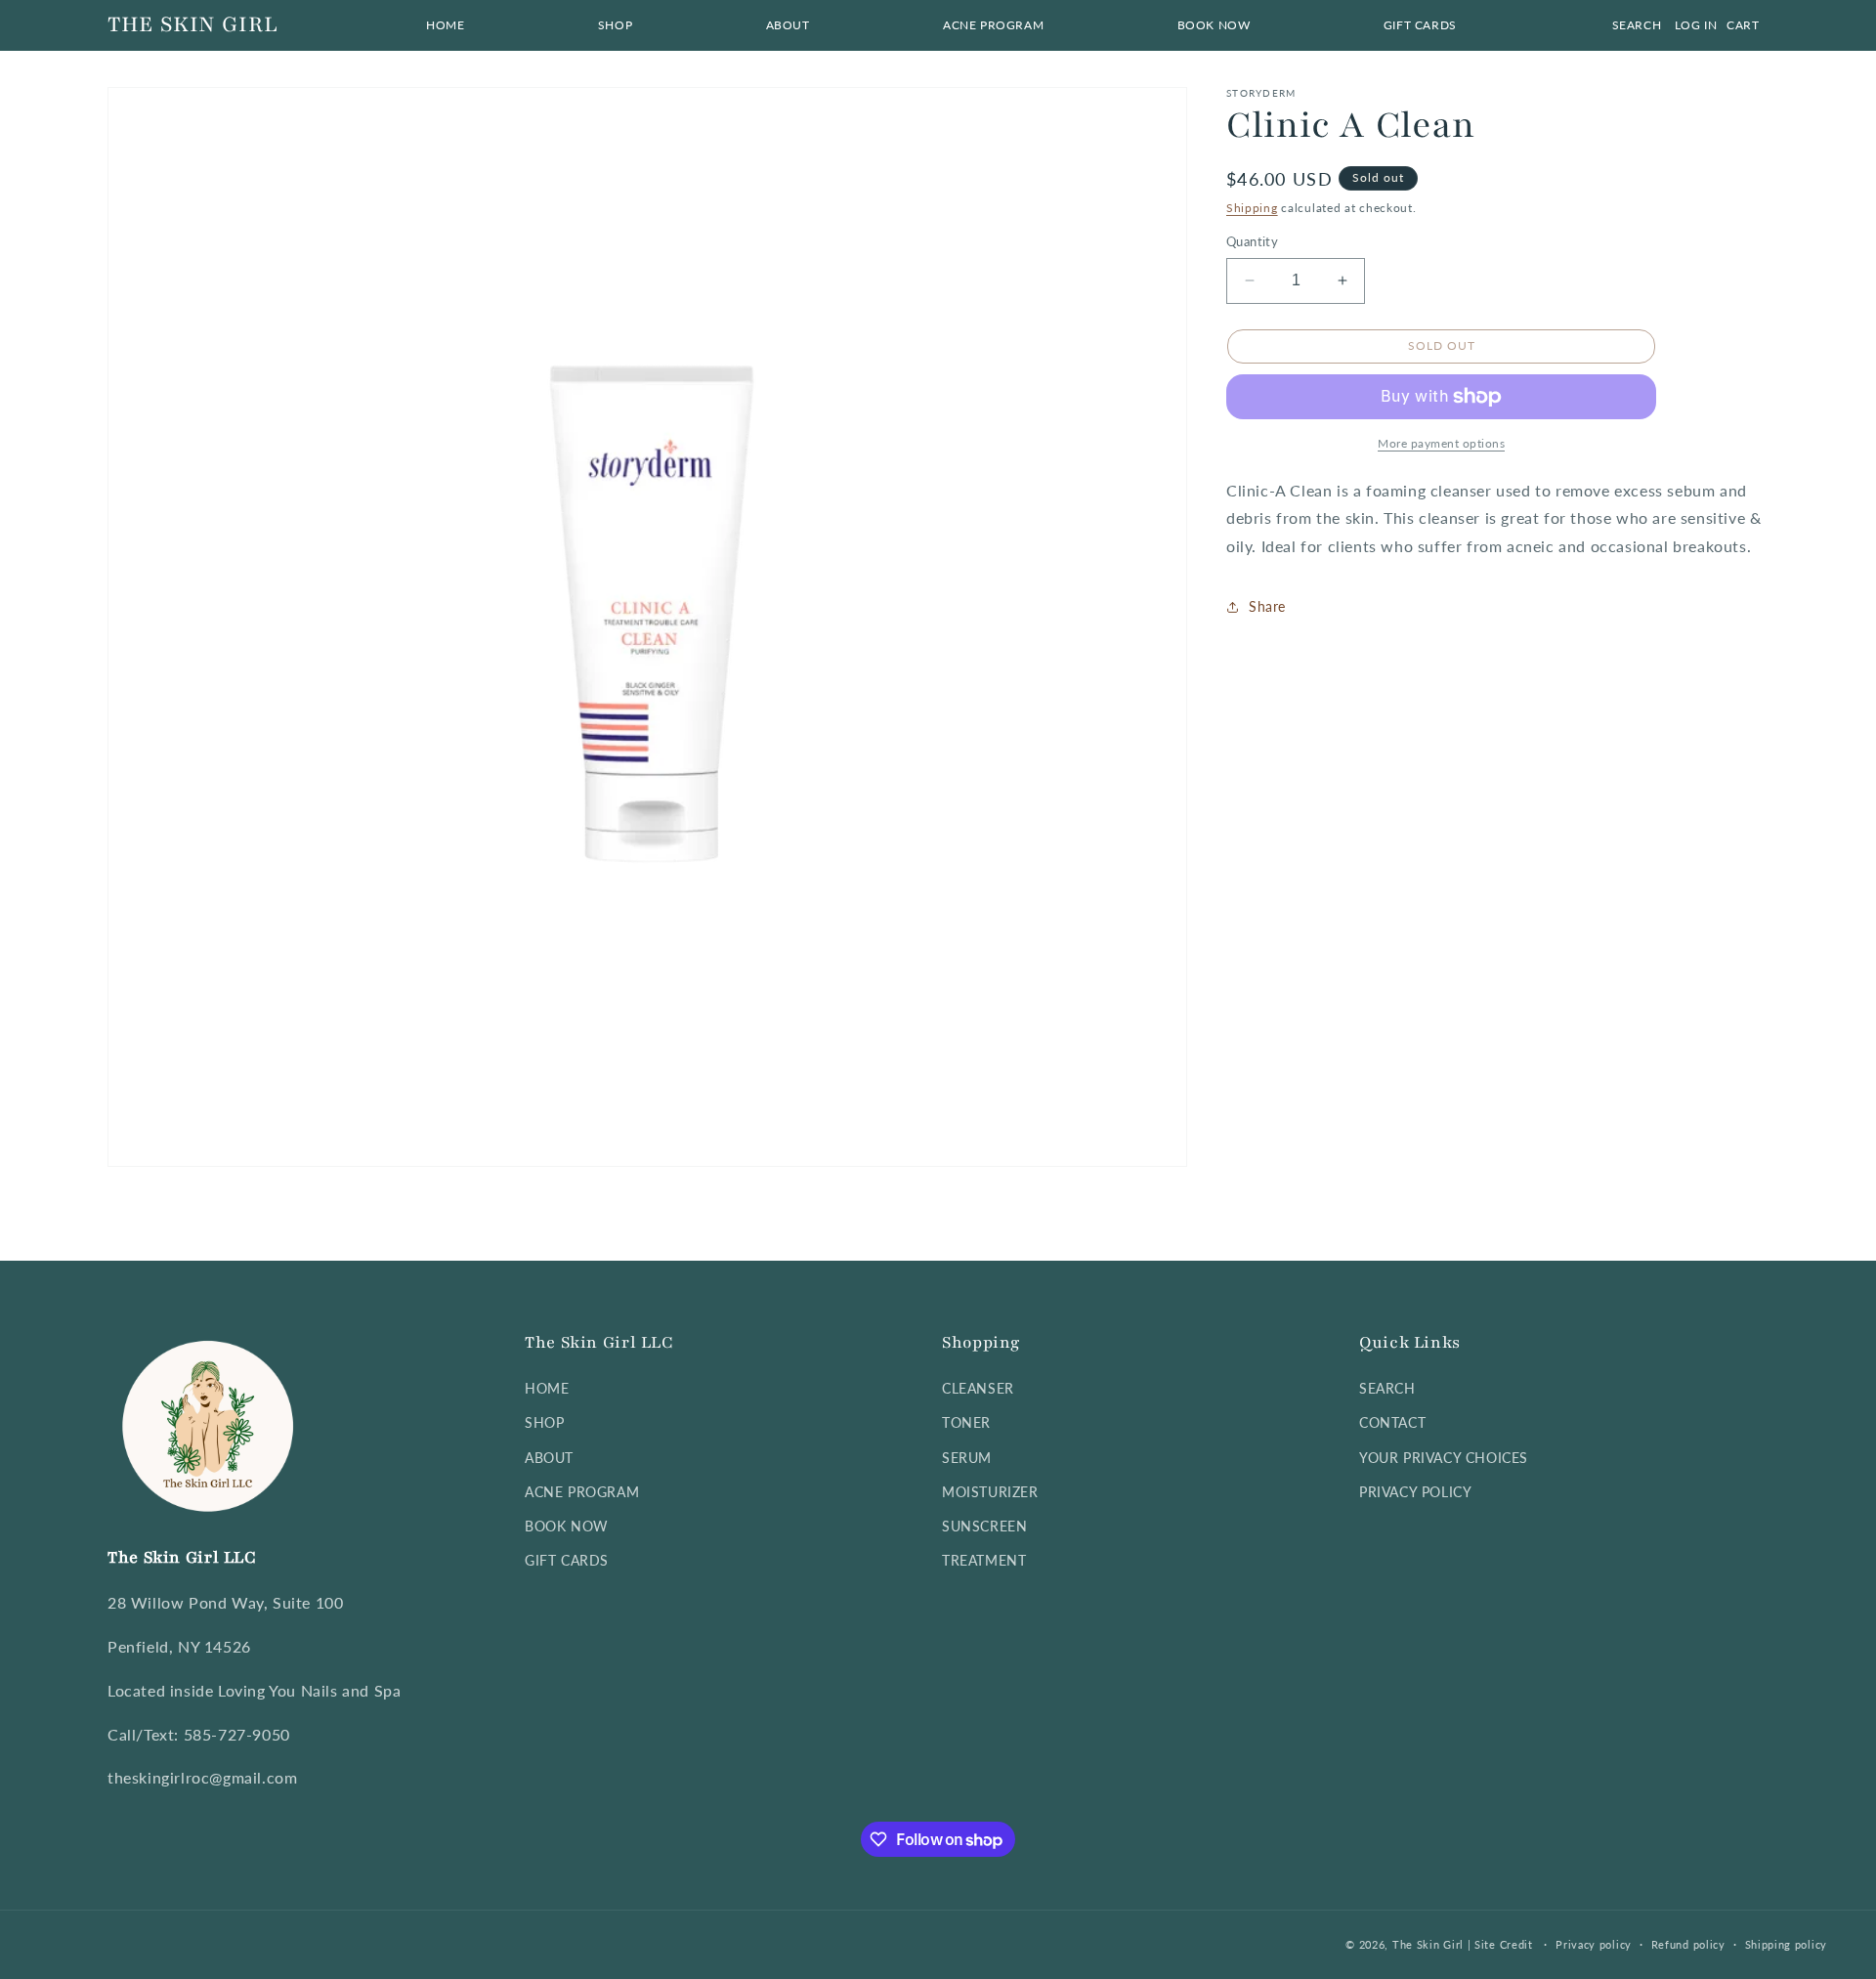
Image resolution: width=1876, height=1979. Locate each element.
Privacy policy (1594, 1944)
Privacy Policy (1415, 1492)
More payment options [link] (1441, 443)
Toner (966, 1422)
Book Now (567, 1526)
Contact (1392, 1422)
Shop (544, 1422)
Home (547, 1388)
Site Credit (1504, 1944)
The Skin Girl (1428, 1944)
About (549, 1458)
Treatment (984, 1560)
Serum (967, 1458)
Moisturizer (990, 1492)
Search (1387, 1388)
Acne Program (582, 1492)
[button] (615, 25)
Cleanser (978, 1388)
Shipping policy (1787, 1944)
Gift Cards (567, 1560)
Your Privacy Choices (1444, 1458)
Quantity (1252, 241)
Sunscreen (984, 1526)
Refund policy (1688, 1944)
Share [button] (1267, 607)
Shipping (1252, 208)
